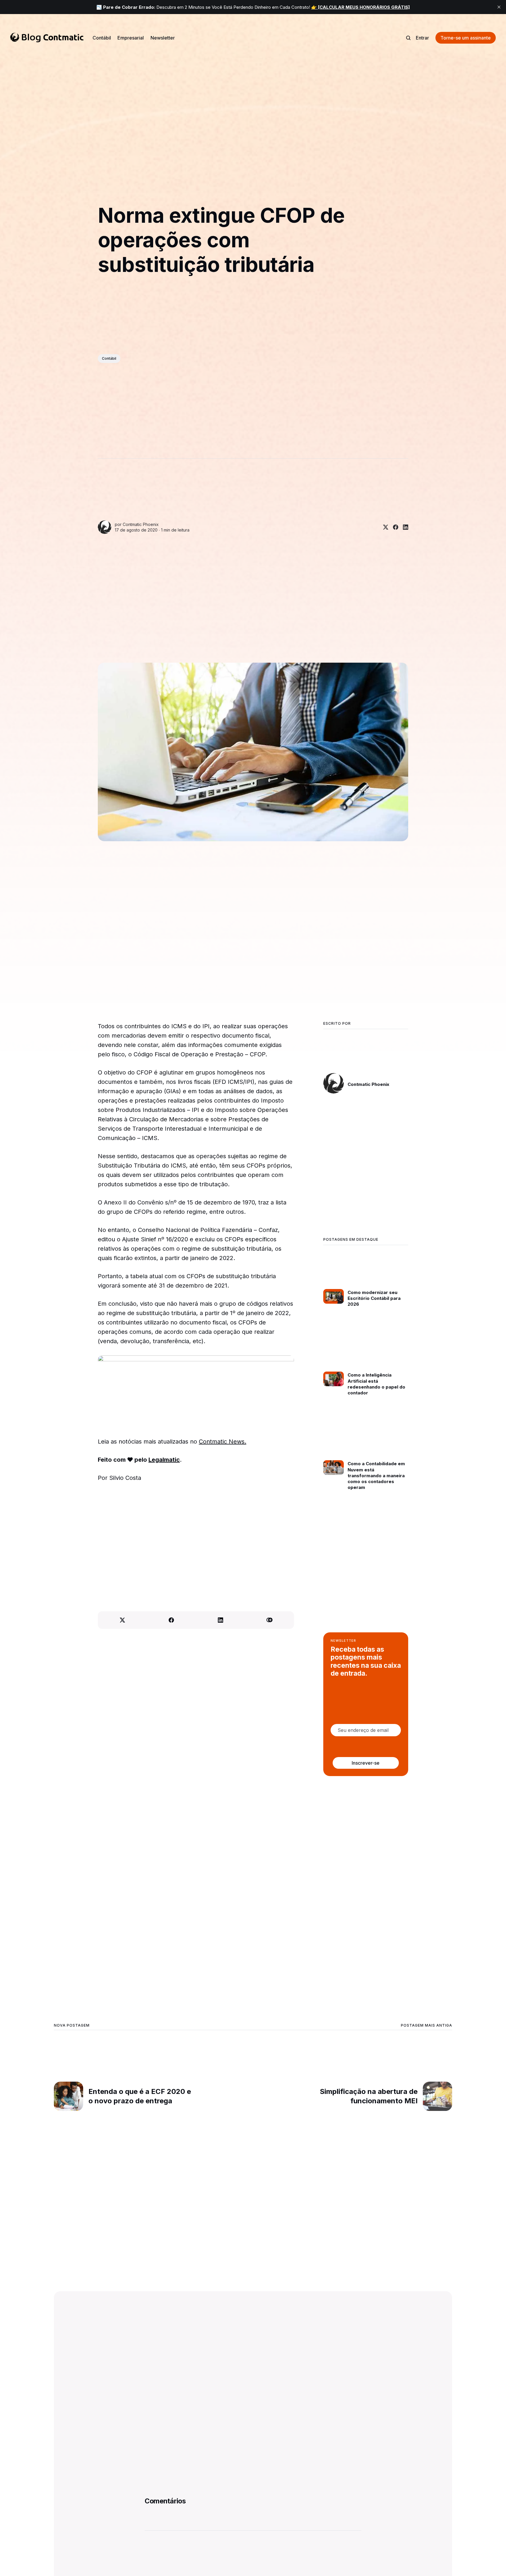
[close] (499, 7)
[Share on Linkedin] (403, 527)
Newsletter (163, 38)
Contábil (102, 38)
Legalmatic (164, 1460)
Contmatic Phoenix (141, 524)
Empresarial (131, 38)
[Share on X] (383, 527)
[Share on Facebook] (393, 527)
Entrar (422, 38)
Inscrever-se (366, 1763)
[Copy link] (270, 1620)
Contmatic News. (223, 1442)
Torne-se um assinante (466, 38)
